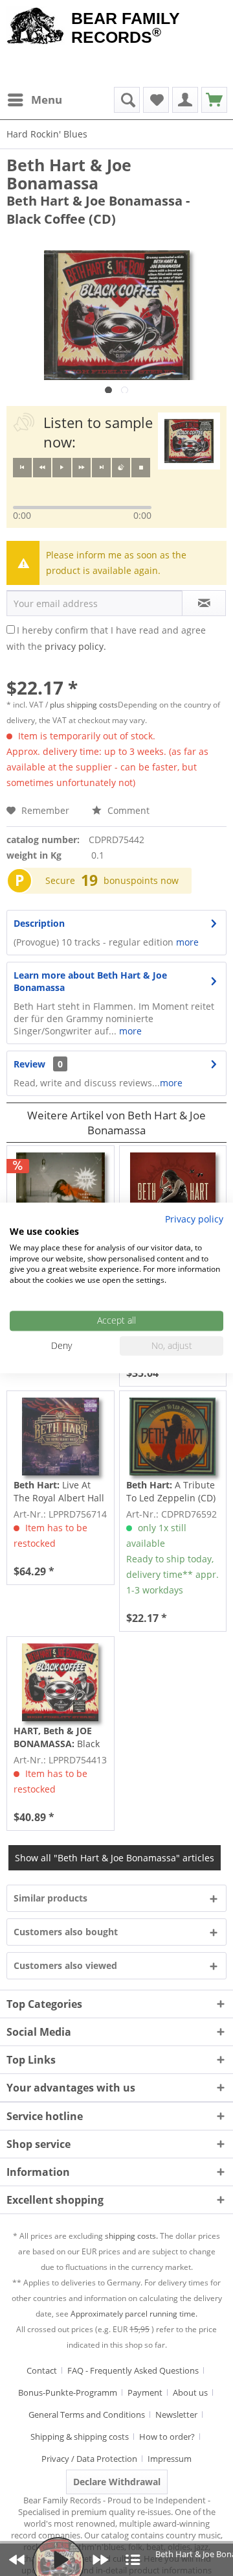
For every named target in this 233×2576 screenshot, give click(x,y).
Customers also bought (66, 1932)
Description (39, 923)
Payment (145, 2392)
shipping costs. (131, 2236)
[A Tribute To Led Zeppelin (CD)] (173, 1437)
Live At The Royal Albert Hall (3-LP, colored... (59, 1492)
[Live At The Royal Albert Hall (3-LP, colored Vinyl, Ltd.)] (60, 1437)
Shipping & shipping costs (80, 2437)
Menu (47, 100)
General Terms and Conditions (87, 2415)
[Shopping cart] (214, 100)
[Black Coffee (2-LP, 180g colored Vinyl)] (60, 1682)
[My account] (185, 100)
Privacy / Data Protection (89, 2459)
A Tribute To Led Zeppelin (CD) (171, 1491)
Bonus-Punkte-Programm (68, 2392)
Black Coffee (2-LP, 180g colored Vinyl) (57, 1737)
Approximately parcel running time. (134, 2314)
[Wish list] (156, 100)
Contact (42, 2370)
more (187, 942)
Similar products (50, 1898)
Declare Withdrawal (117, 2482)
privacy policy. (75, 646)
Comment (127, 810)
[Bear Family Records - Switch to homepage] (36, 27)
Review (29, 1064)
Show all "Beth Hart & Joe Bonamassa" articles (115, 1858)
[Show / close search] (127, 100)
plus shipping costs (84, 705)
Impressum (170, 2459)
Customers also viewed (65, 1965)
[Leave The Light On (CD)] (60, 1191)
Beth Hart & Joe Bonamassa (69, 174)
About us (190, 2392)
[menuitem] (34, 100)
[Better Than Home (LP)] (173, 1191)
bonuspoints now (141, 880)
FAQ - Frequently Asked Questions (133, 2370)
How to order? (167, 2437)
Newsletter (176, 2415)
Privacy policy (194, 1219)
